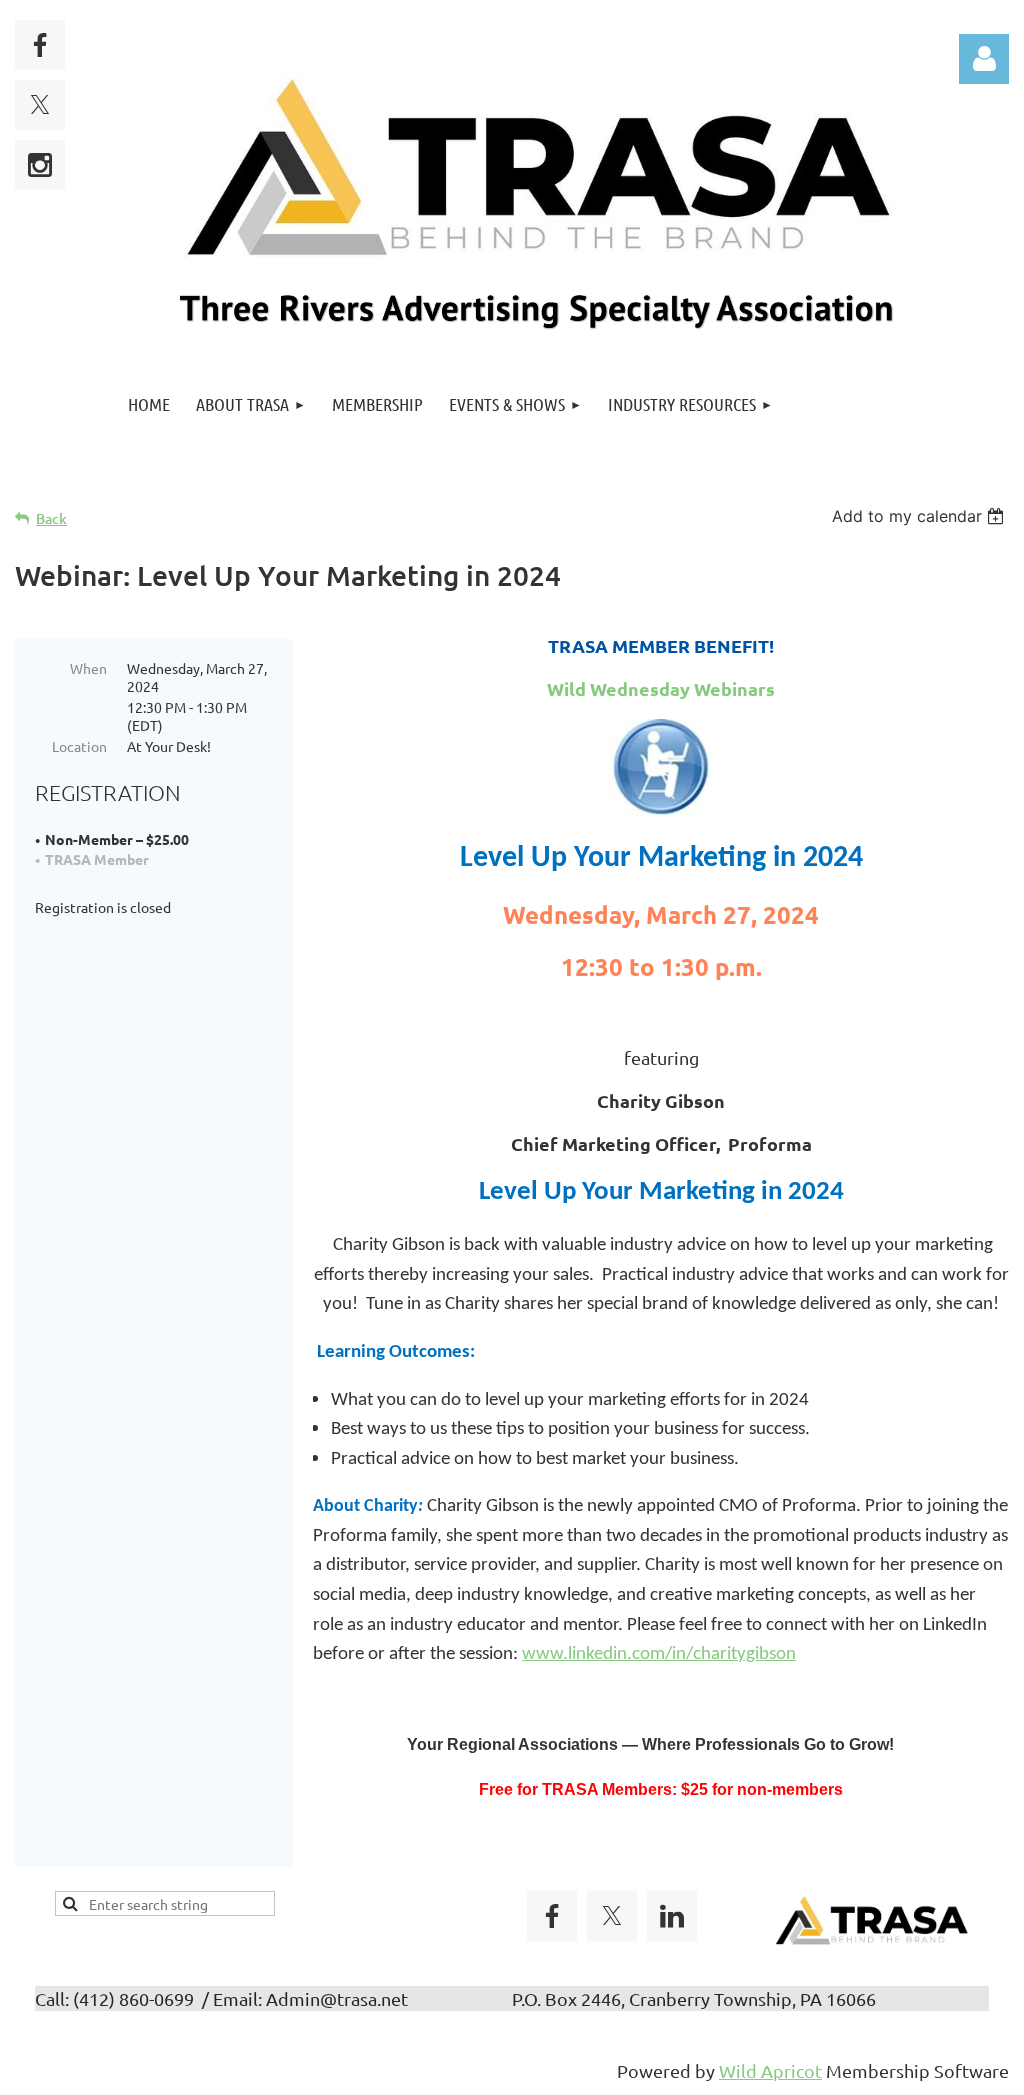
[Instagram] (40, 165)
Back (51, 518)
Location (79, 746)
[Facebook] (40, 45)
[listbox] (920, 516)
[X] (40, 105)
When (88, 668)
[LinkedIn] (672, 1916)
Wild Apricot (770, 2070)
